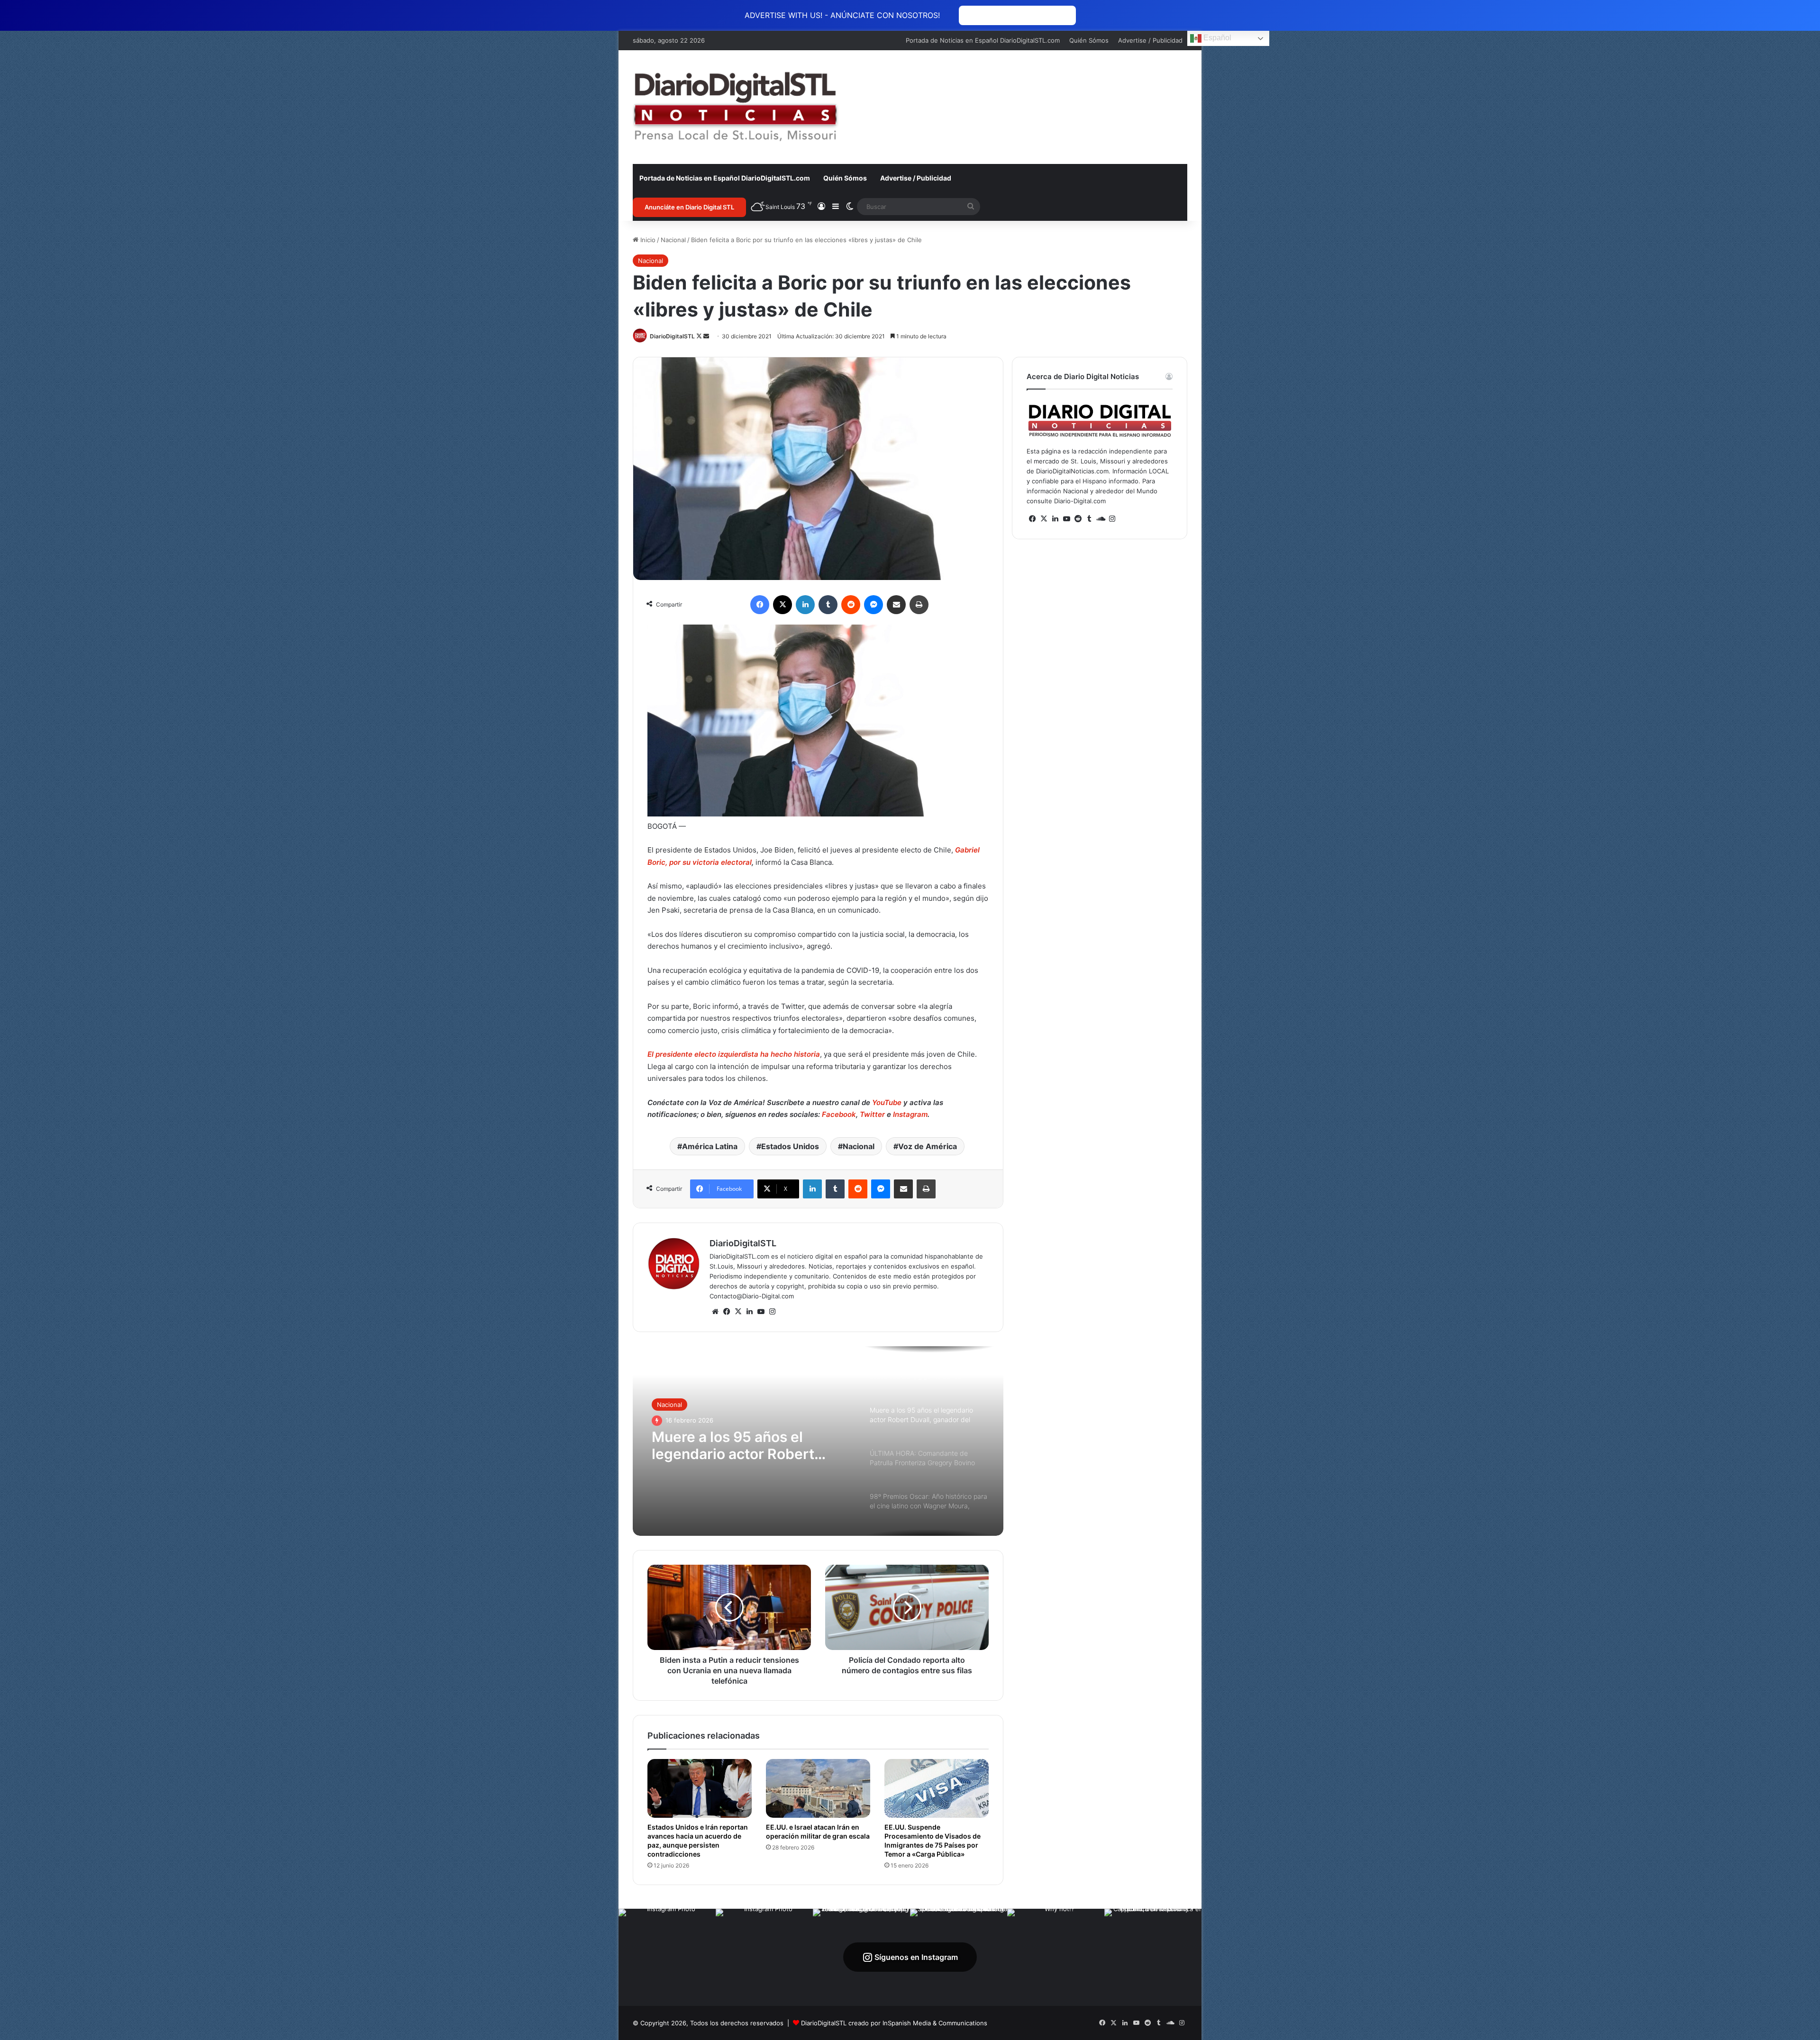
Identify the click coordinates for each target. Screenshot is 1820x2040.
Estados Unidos (790, 1146)
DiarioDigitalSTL (672, 336)
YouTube (886, 1102)
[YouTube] (761, 1312)
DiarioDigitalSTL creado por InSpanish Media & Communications (894, 2023)
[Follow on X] (700, 336)
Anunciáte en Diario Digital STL (689, 207)
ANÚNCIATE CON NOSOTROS (1017, 15)
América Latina (710, 1146)
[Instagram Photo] (667, 1957)
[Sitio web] (715, 1312)
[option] (818, 1441)
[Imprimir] (919, 605)
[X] (783, 605)
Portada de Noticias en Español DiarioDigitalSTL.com (983, 40)
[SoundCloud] (1101, 519)
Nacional (673, 240)
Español (1216, 38)
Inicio (647, 240)
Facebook (839, 1114)
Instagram (910, 1114)
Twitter (872, 1114)
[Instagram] (772, 1312)
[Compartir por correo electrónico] (896, 605)
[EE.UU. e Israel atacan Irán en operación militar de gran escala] (818, 1788)
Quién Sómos (1089, 40)
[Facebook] (760, 605)
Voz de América (928, 1146)
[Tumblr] (828, 605)
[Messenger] (874, 605)
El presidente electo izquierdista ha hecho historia (734, 1054)
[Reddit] (851, 605)
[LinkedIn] (805, 605)
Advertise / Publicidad (1150, 40)
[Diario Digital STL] (736, 107)
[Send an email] (706, 336)
